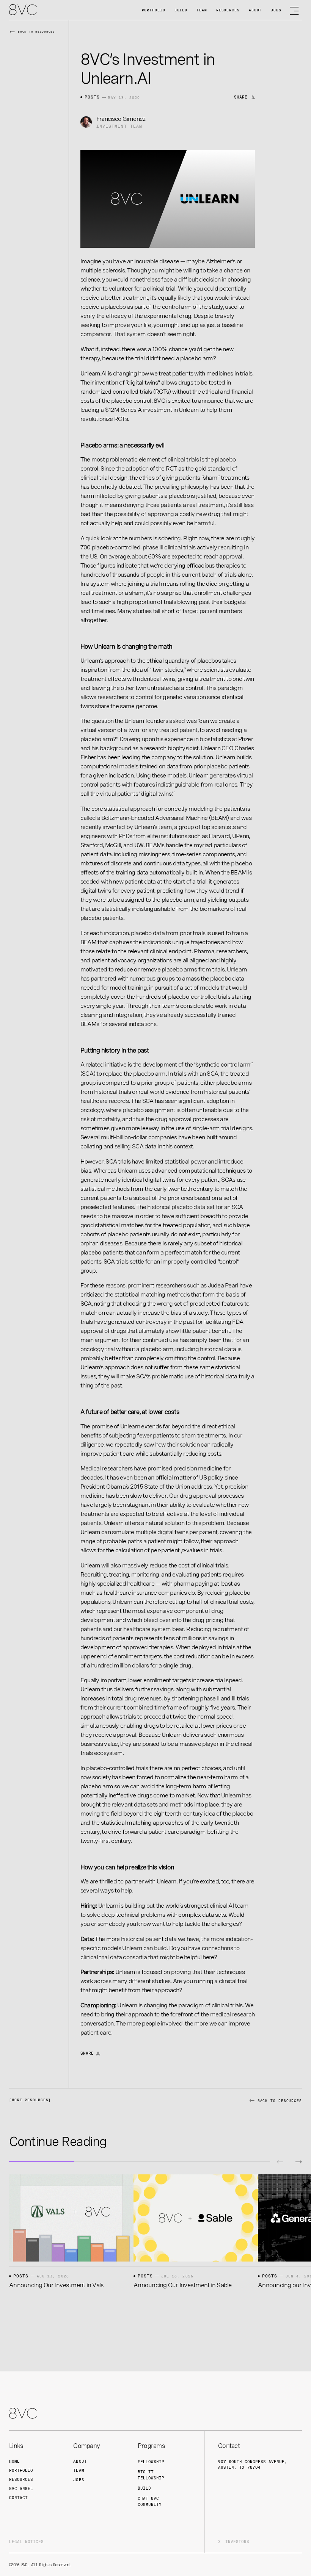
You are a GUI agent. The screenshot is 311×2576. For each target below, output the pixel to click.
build (144, 2488)
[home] (23, 10)
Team (202, 10)
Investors (237, 2542)
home (14, 2461)
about (80, 2461)
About (255, 10)
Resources (228, 10)
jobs (79, 2480)
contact (18, 2498)
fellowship (151, 2462)
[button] (280, 2162)
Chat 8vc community (150, 2501)
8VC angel (21, 2488)
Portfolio (154, 10)
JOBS (276, 10)
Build (181, 10)
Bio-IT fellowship (151, 2475)
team (79, 2470)
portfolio (21, 2470)
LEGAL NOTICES (26, 2542)
